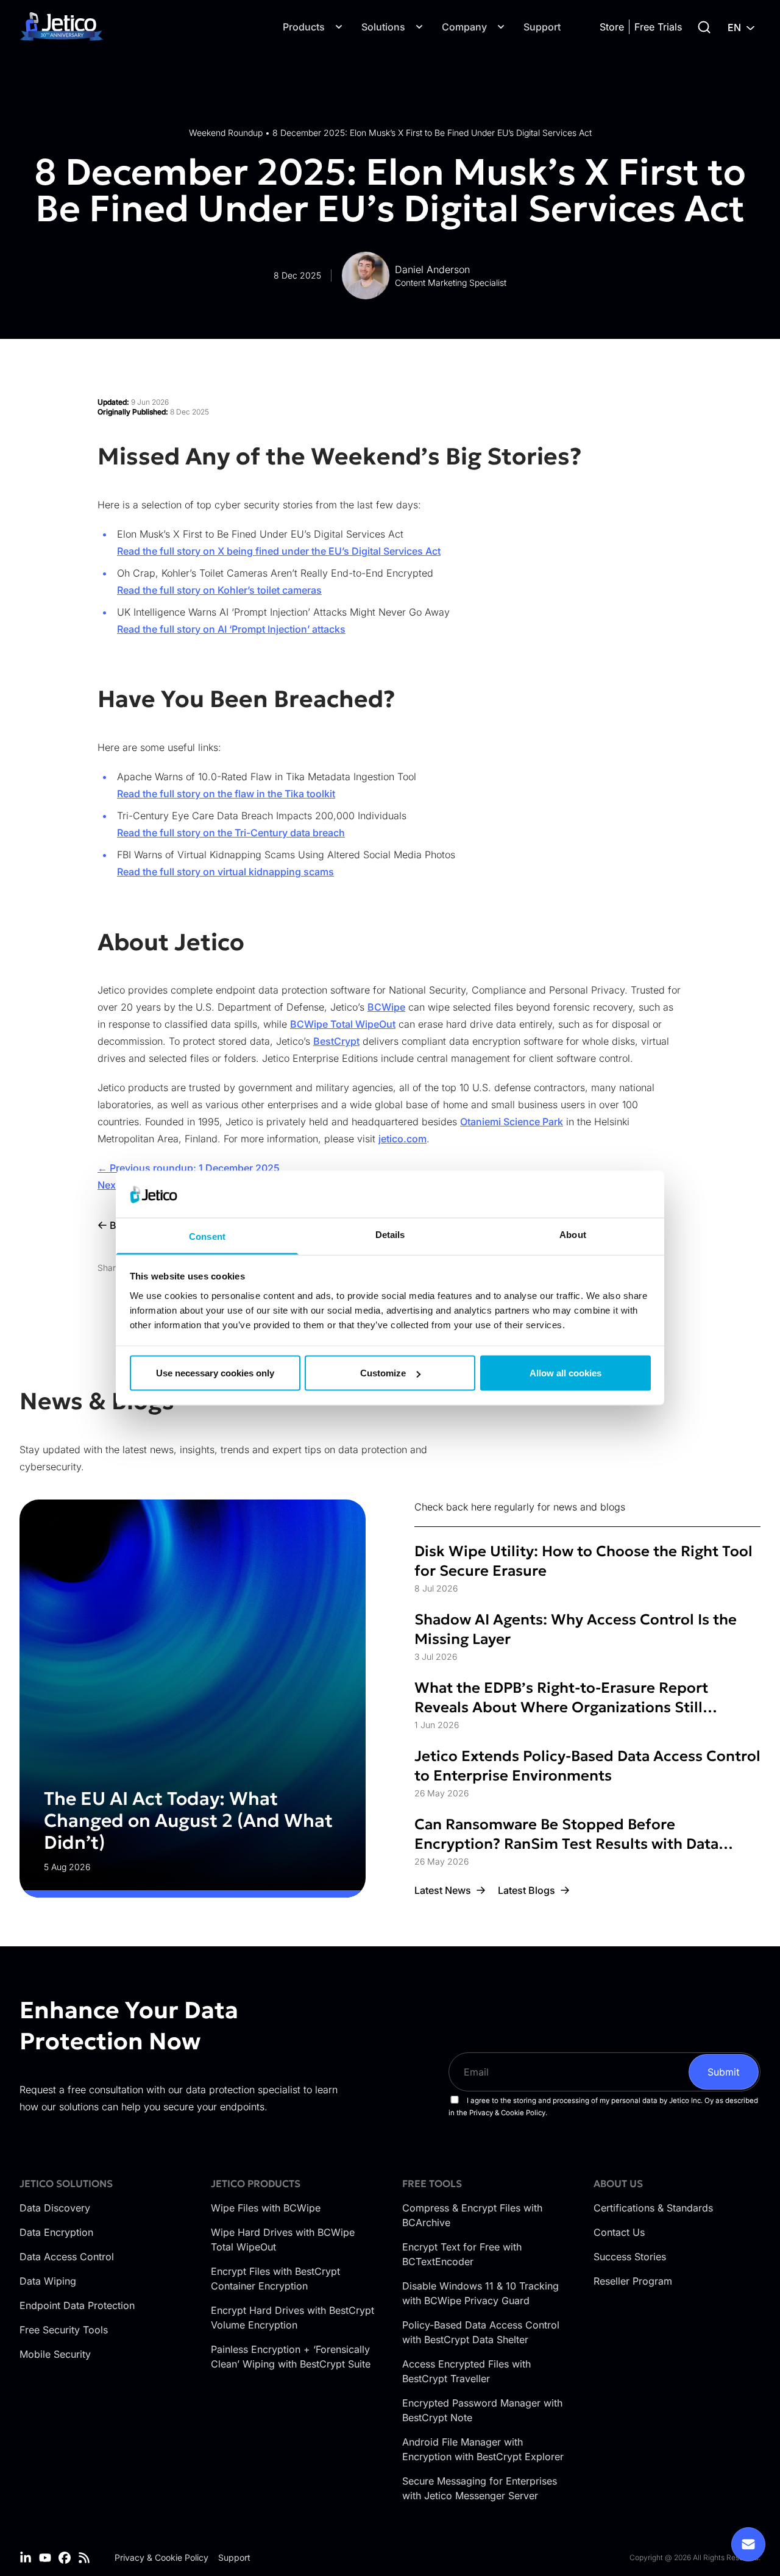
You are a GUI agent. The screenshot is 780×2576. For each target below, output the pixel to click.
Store (612, 27)
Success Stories (630, 2257)
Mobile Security (55, 2354)
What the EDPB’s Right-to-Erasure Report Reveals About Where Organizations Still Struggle (561, 1698)
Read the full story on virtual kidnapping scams (225, 872)
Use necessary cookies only (215, 1373)
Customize (383, 1373)
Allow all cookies (565, 1373)
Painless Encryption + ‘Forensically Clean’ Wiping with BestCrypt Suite (291, 2357)
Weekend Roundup (226, 133)
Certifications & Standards (653, 2208)
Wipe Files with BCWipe (266, 2208)
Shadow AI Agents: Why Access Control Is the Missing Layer (576, 1629)
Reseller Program (633, 2281)
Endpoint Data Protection (77, 2305)
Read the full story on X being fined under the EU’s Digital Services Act (279, 551)
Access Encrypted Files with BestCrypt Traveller (466, 2371)
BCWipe (386, 1007)
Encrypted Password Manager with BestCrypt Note (482, 2410)
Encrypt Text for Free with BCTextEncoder (462, 2254)
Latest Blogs (526, 1890)
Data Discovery (55, 2208)
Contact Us (619, 2232)
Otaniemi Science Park (512, 1122)
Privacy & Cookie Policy (161, 2557)
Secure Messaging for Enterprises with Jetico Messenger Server (480, 2488)
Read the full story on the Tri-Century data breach (231, 833)
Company (464, 27)
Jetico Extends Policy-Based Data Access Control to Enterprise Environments (587, 1766)
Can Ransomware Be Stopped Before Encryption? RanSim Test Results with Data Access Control (566, 1834)
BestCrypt (336, 1041)
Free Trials (658, 27)
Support (542, 27)
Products (304, 27)
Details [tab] (390, 1234)
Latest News (443, 1890)
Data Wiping (48, 2281)
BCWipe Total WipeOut (343, 1024)
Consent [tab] (207, 1236)
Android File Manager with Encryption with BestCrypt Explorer (483, 2449)
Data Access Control (67, 2257)
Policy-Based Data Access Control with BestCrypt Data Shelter (481, 2332)
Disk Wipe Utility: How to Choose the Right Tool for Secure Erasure (583, 1561)
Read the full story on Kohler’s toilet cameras (219, 590)
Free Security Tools (64, 2330)
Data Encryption (56, 2232)
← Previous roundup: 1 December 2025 (189, 1168)
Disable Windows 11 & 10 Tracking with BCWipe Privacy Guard (480, 2293)
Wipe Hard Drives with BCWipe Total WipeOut (283, 2240)
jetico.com (402, 1139)
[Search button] (704, 27)
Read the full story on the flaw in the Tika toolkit (226, 794)
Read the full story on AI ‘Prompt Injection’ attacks (231, 629)
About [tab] (573, 1234)
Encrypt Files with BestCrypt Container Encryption (275, 2279)
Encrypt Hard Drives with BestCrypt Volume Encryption (292, 2318)
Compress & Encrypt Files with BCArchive (472, 2215)
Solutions (383, 27)
